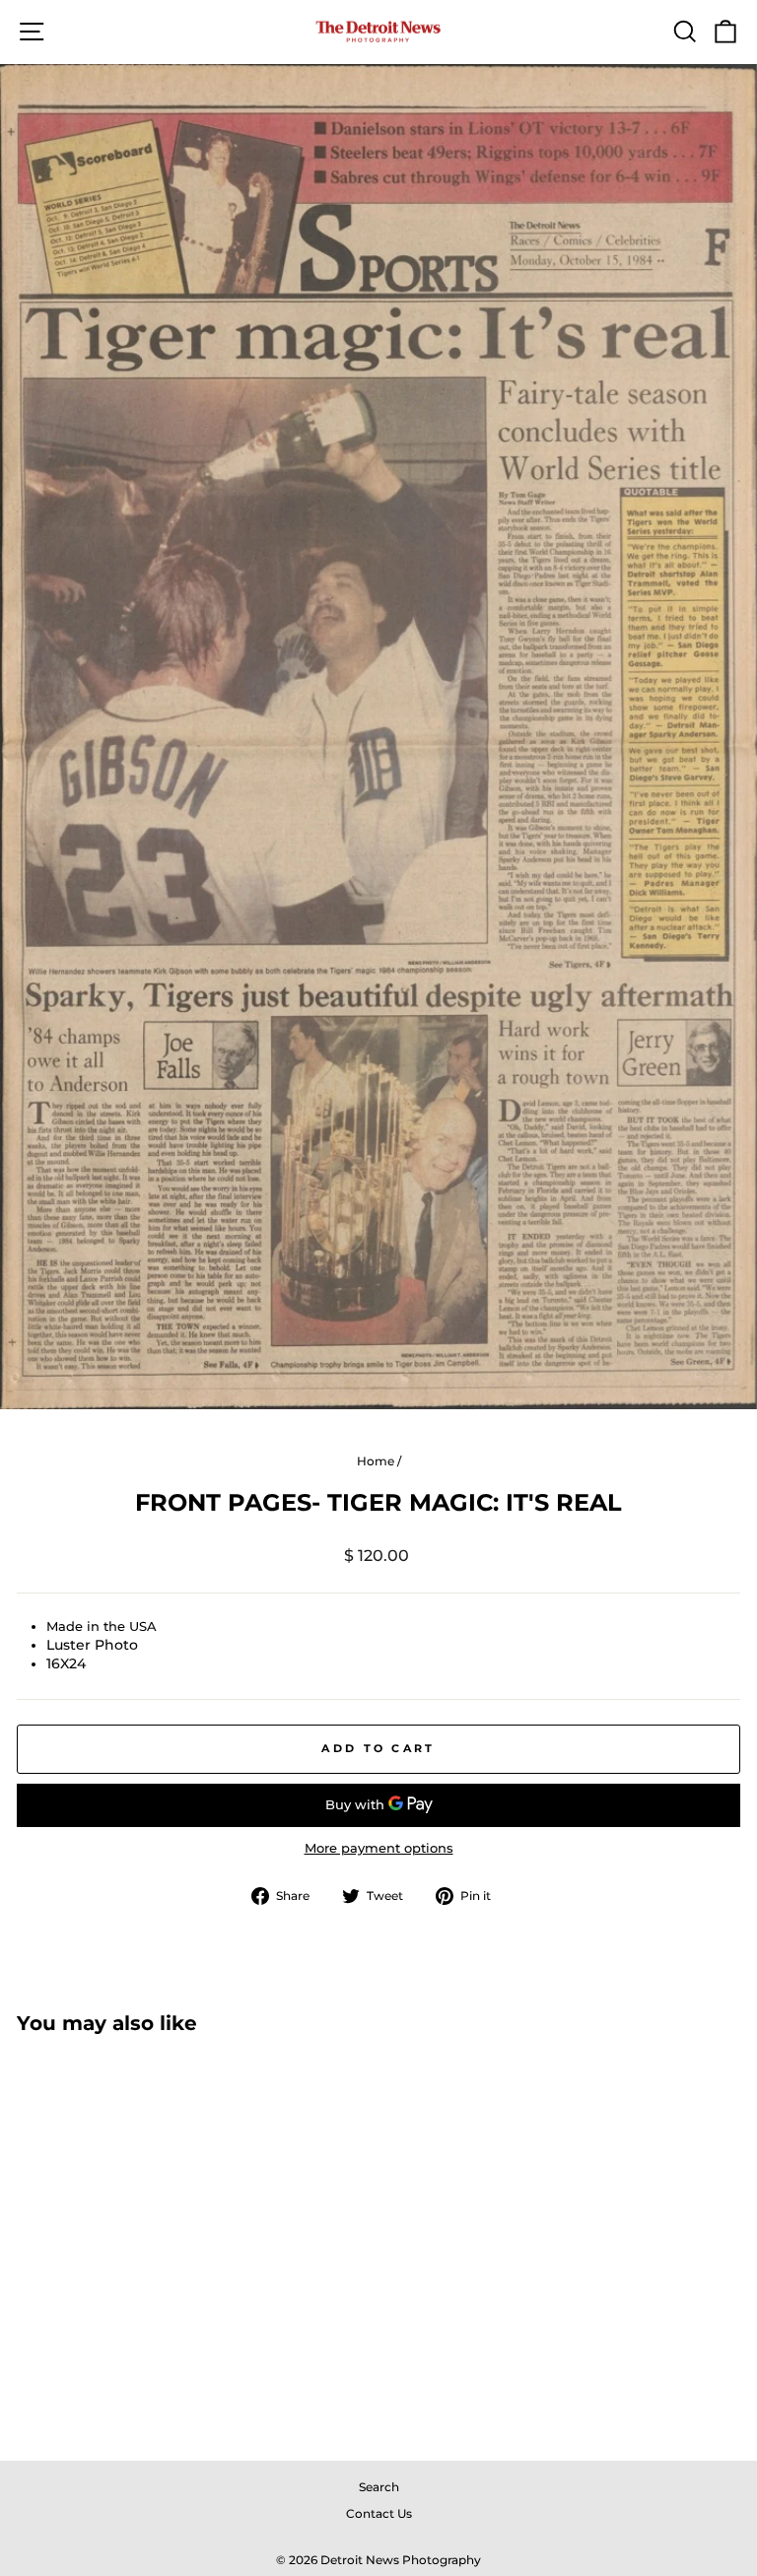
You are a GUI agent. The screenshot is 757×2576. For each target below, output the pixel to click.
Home (376, 1461)
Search (379, 2487)
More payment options (379, 1848)
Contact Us (379, 2513)
